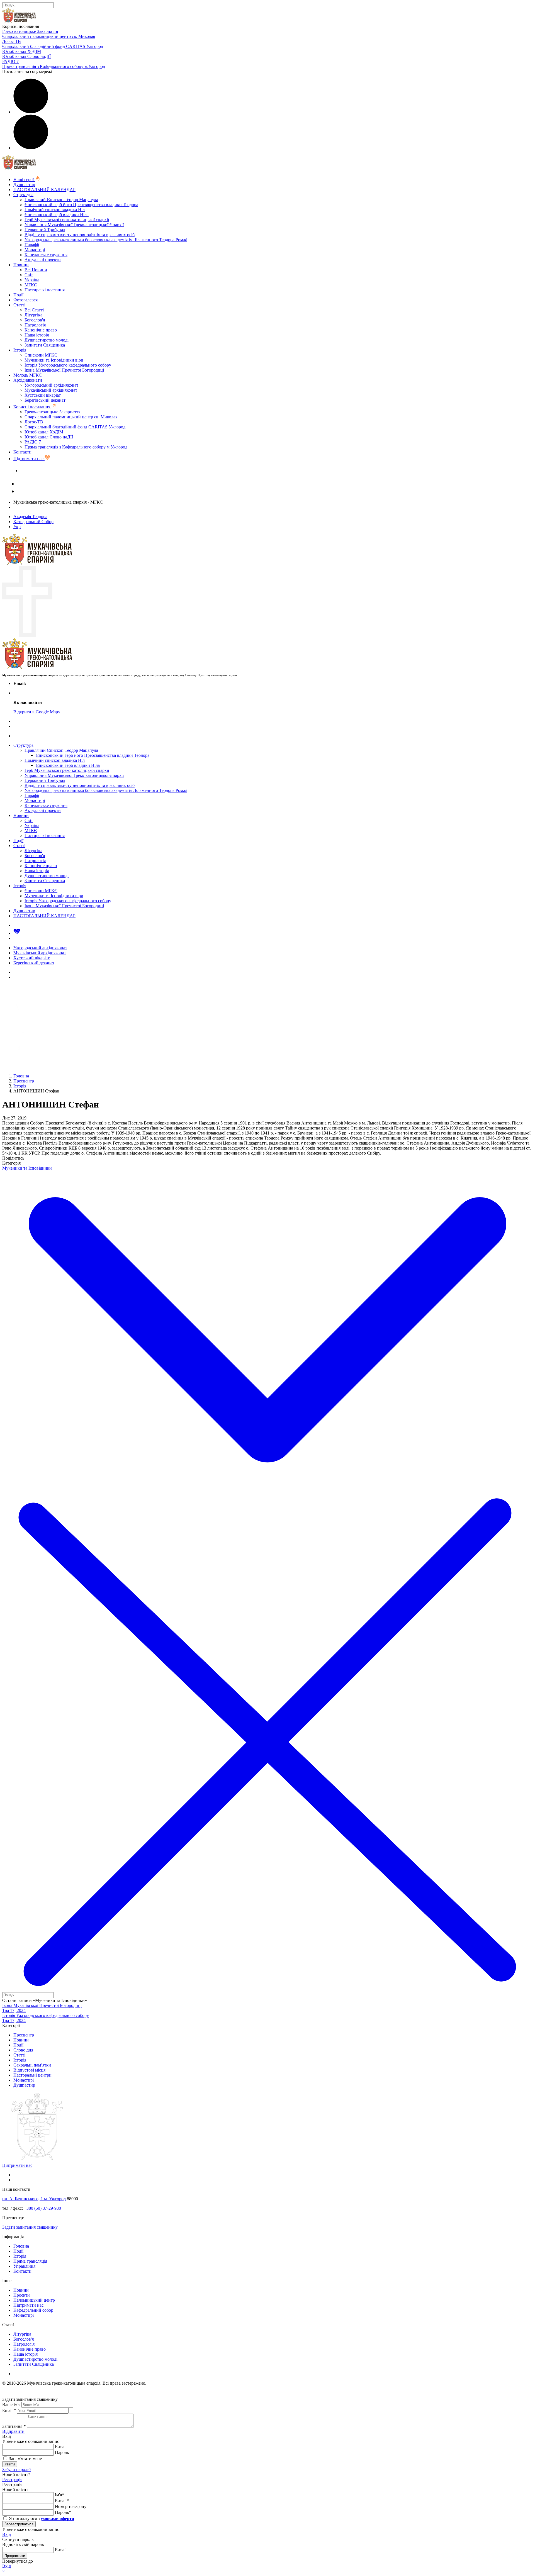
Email (9, 2410)
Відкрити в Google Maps (37, 712)
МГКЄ (31, 285)
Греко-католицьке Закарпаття (30, 31)
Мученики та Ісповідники (27, 1168)
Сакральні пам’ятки (32, 2065)
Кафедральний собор (33, 2310)
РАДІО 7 (10, 61)
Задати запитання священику (48, 471)
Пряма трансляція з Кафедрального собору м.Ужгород (54, 66)
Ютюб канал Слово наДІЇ (26, 56)
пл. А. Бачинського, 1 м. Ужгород (34, 2199)
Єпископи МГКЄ (41, 355)
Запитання (14, 2426)
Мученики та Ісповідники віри (54, 360)
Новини (21, 265)
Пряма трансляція (30, 2261)
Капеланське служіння (46, 255)
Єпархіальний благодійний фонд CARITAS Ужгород (53, 46)
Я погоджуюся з (41, 2518)
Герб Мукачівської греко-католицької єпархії (67, 220)
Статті (19, 305)
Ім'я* (59, 2495)
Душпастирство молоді (47, 340)
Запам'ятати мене (25, 2459)
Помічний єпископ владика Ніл (55, 210)
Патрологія (35, 325)
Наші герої (24, 180)
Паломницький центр (34, 2300)
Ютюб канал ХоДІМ (22, 51)
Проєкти (22, 2295)
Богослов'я (35, 320)
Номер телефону (71, 2507)
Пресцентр (24, 2035)
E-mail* (62, 2501)
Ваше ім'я (11, 2405)
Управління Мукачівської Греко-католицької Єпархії (74, 225)
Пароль (62, 2452)
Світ (29, 275)
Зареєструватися (19, 2524)
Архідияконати (28, 380)
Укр (17, 527)
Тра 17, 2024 (14, 2010)
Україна (32, 280)
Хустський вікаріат (43, 395)
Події (18, 295)
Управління (24, 2266)
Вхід (7, 2534)
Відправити (13, 2431)
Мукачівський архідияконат (51, 390)
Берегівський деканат (45, 400)
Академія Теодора (30, 517)
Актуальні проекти (43, 260)
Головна (21, 2246)
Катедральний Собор (33, 522)
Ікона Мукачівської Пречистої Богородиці (64, 370)
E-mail (61, 2447)
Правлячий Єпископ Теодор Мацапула (61, 200)
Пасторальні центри (32, 2075)
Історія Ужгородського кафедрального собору (68, 365)
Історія (20, 350)
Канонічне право (41, 330)
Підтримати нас (29, 459)
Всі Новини (36, 270)
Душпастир (24, 185)
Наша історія (37, 335)
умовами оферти (57, 2518)
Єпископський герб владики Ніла (57, 215)
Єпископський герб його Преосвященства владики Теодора (81, 205)
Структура (23, 195)
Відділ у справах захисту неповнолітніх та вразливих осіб (80, 235)
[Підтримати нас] (17, 933)
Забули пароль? (17, 2469)
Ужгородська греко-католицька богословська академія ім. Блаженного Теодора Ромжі (106, 240)
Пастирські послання (45, 290)
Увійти (10, 2464)
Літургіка (33, 315)
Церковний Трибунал (45, 230)
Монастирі (35, 250)
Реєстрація (12, 2479)
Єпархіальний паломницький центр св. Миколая (49, 36)
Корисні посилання (32, 407)
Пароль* (63, 2512)
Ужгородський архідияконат (51, 385)
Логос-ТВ (12, 41)
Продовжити (15, 2556)
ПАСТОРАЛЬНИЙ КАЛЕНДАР (44, 190)
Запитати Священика (45, 345)
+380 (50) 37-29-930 (42, 2208)
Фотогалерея (25, 300)
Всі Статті (34, 310)
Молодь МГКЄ (28, 375)
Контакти (22, 452)
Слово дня (23, 2050)
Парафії (32, 245)
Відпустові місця (29, 2070)
